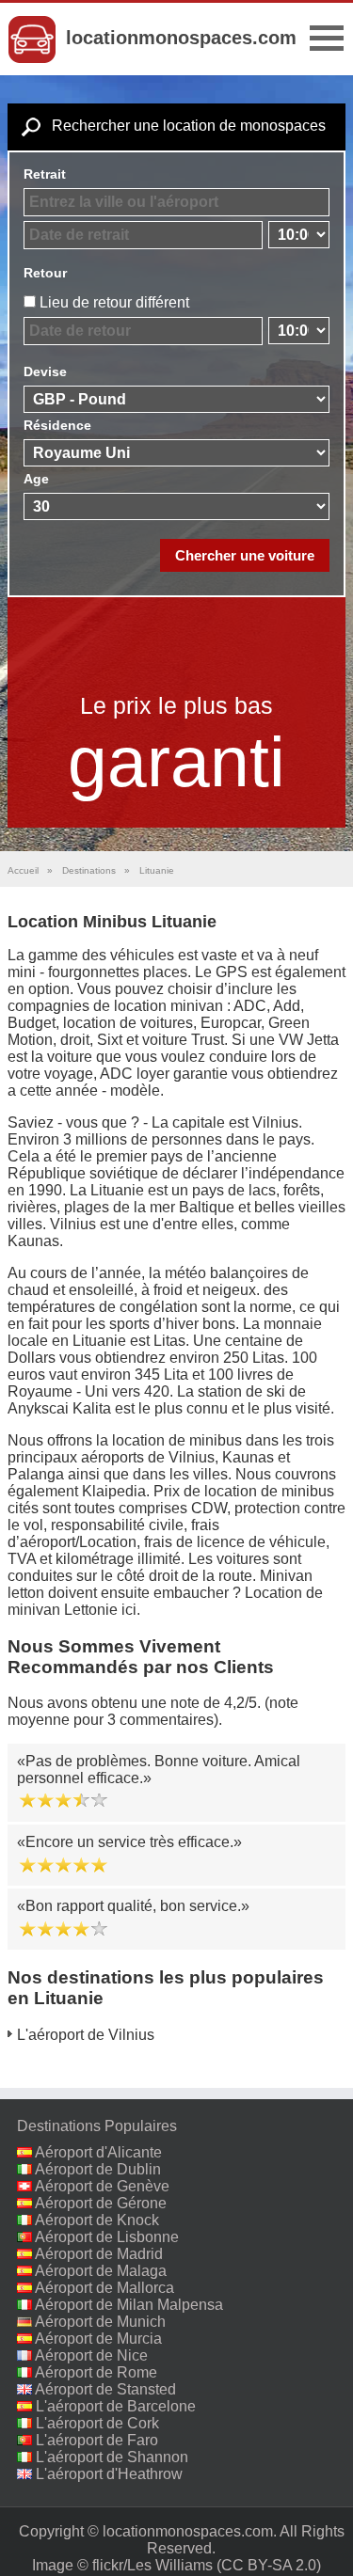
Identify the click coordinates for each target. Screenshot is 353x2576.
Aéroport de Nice (91, 2355)
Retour (45, 273)
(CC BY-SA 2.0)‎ (269, 2565)
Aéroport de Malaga (101, 2271)
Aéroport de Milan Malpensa (129, 2305)
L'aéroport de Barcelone (116, 2406)
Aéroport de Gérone (101, 2203)
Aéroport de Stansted (105, 2389)
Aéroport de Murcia (98, 2339)
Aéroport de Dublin (98, 2169)
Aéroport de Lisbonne (107, 2237)
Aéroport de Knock (97, 2220)
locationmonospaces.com (181, 38)
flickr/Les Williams (152, 2565)
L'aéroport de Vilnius (86, 2035)
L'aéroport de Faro (97, 2440)
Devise (45, 371)
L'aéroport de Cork (97, 2423)
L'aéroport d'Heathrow (109, 2474)
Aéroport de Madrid (99, 2254)
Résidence (57, 425)
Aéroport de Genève (102, 2186)
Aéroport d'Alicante (98, 2152)
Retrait (45, 174)
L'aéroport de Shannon (112, 2457)
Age (36, 479)
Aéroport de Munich (100, 2322)
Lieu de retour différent (114, 302)
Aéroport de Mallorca (104, 2288)
